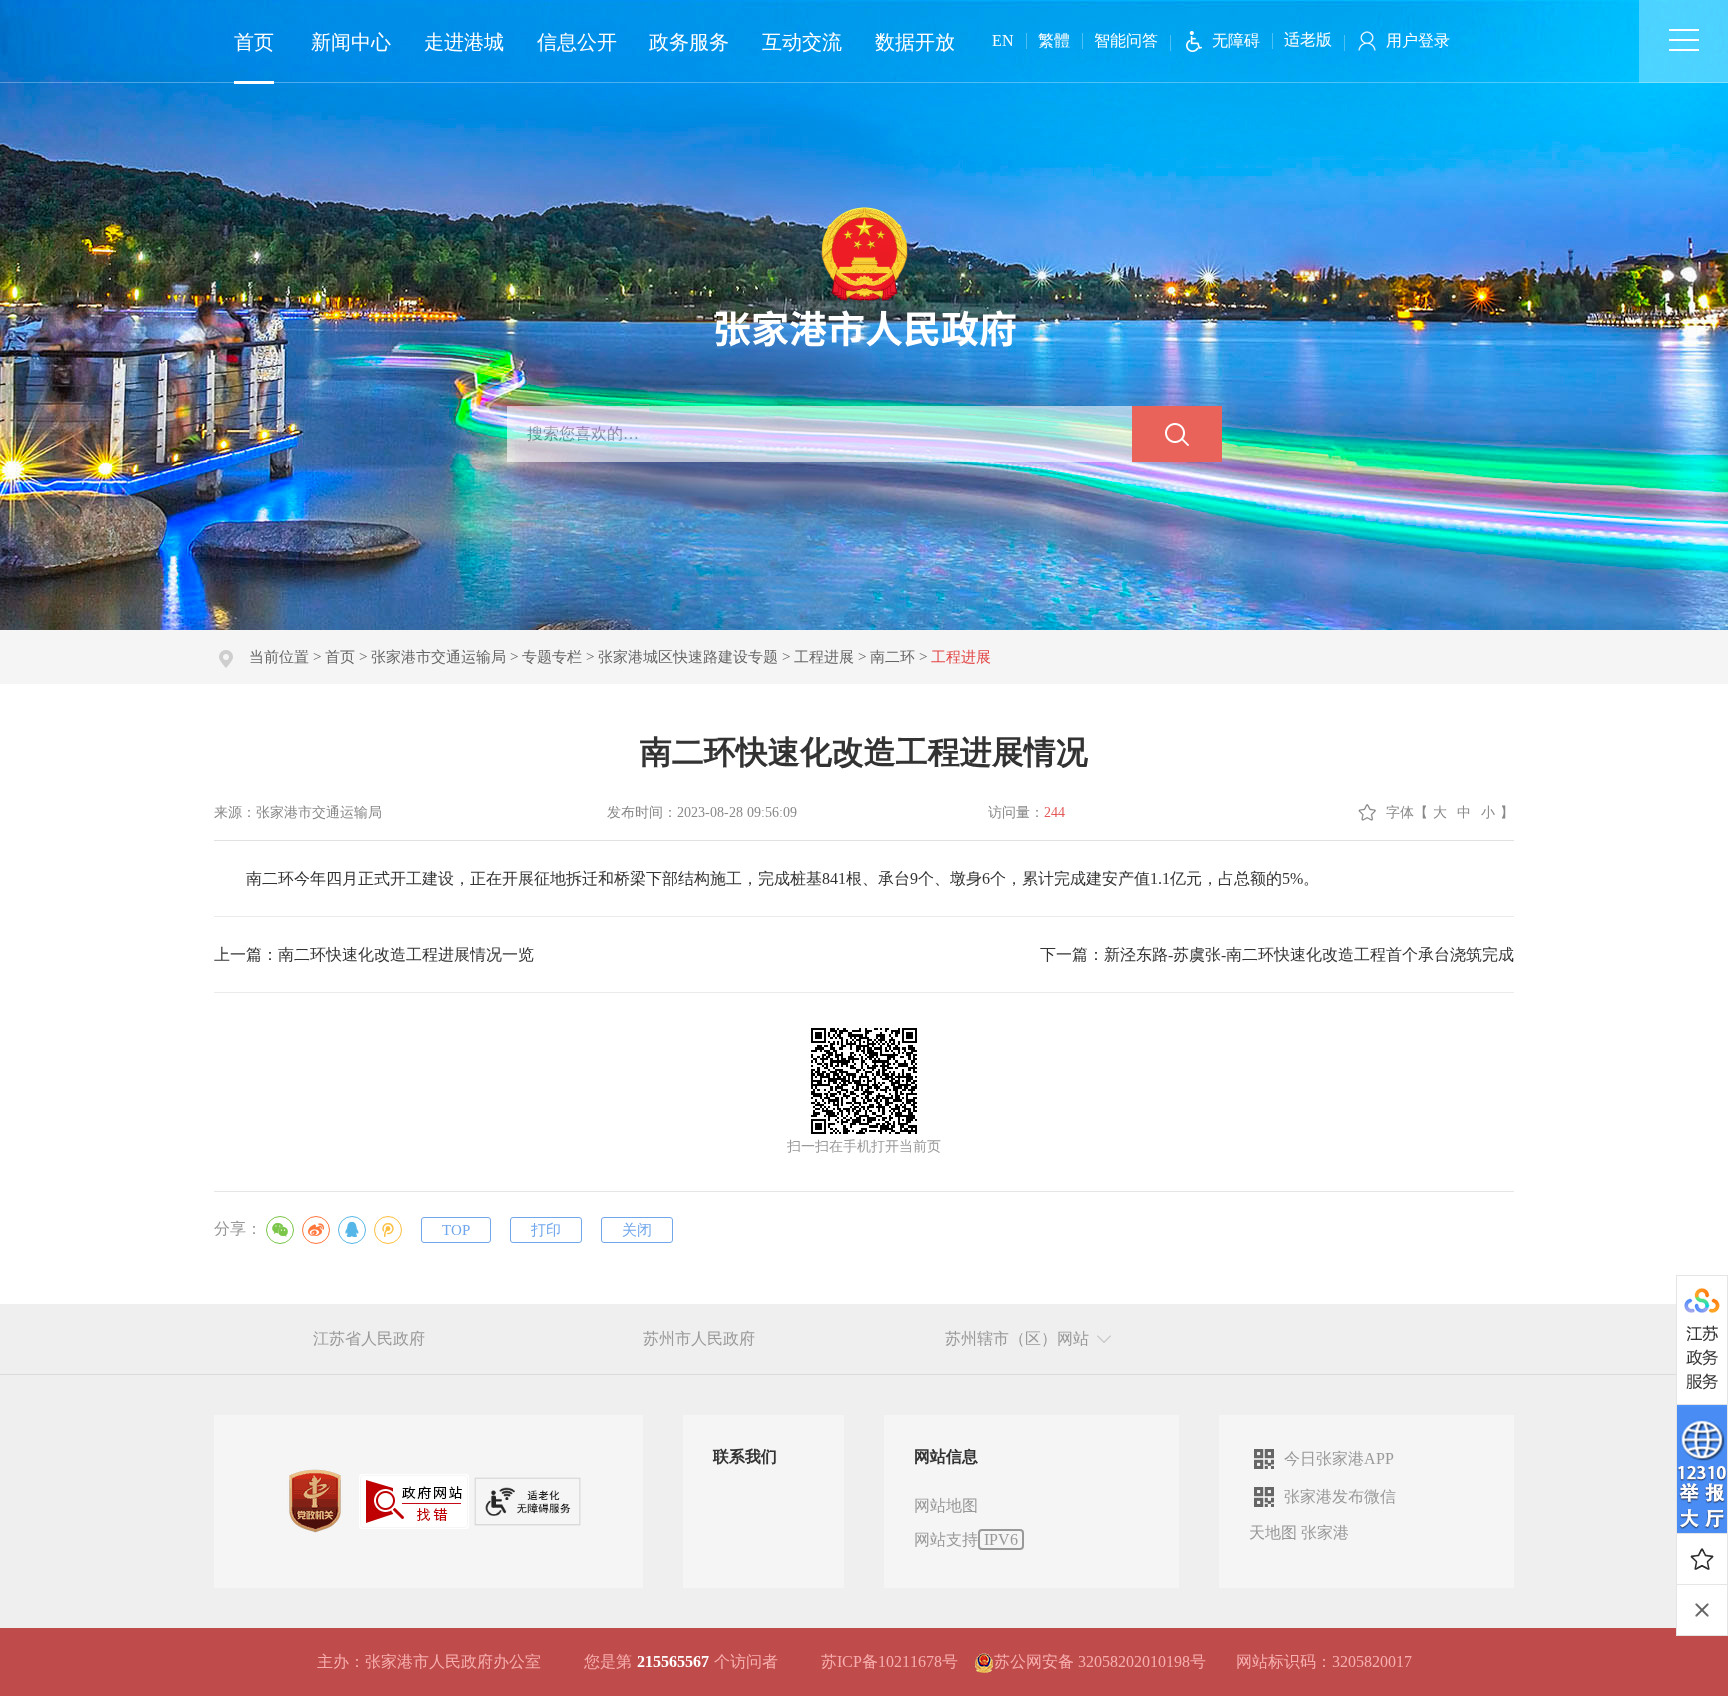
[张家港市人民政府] (864, 275)
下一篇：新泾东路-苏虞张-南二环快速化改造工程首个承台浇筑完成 (1277, 954)
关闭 (637, 1230)
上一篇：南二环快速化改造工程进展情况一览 (374, 954)
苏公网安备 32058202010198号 (1100, 1661)
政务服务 (689, 42)
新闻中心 (351, 42)
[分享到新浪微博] (316, 1230)
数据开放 (915, 42)
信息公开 (577, 42)
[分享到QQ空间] (388, 1230)
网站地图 (946, 1505)
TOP (456, 1230)
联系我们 (745, 1456)
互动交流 (802, 42)
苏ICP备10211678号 (889, 1661)
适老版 (1308, 39)
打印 (546, 1230)
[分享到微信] (280, 1230)
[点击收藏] (1702, 1559)
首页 (254, 42)
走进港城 (464, 42)
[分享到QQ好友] (352, 1230)
